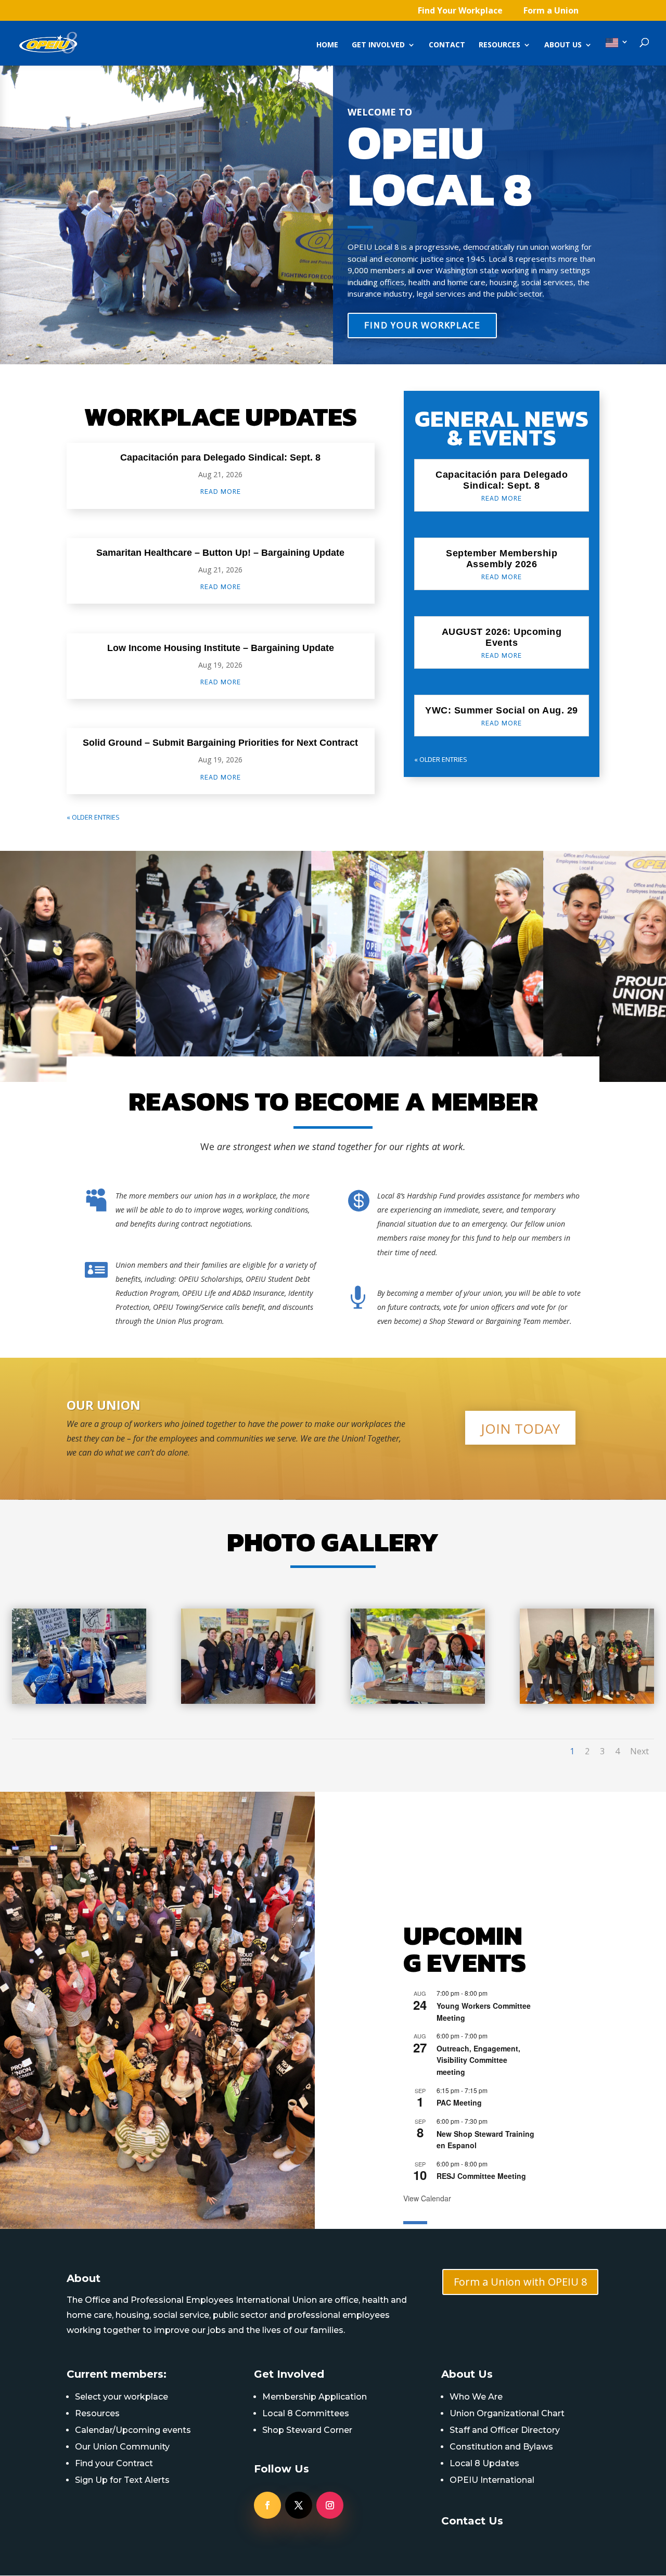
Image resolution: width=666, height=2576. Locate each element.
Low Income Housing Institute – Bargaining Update (221, 648)
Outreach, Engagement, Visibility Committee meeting (478, 2060)
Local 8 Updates (484, 2463)
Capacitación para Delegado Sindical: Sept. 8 (220, 457)
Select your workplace (121, 2397)
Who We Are (476, 2397)
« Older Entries (93, 817)
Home (327, 45)
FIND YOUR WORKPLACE (422, 325)
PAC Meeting (459, 2102)
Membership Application (315, 2397)
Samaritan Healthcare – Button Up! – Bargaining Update (220, 553)
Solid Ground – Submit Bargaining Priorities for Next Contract (220, 743)
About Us (563, 45)
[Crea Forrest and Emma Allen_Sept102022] (79, 1701)
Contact (447, 45)
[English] (617, 52)
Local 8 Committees (306, 2413)
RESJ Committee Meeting (481, 2176)
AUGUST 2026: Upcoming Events (502, 637)
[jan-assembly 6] (587, 1701)
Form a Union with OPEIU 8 (520, 2282)
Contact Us (472, 2521)
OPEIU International (492, 2480)
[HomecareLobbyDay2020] (248, 1701)
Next (639, 1751)
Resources (499, 45)
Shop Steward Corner (307, 2430)
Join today (520, 1429)
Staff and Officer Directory (505, 2430)
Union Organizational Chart (507, 2413)
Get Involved (378, 45)
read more (221, 492)
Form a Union (551, 11)
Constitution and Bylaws (501, 2447)
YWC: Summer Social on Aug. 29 (502, 710)
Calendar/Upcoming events (133, 2430)
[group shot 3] (418, 1701)
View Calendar (427, 2198)
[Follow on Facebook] (267, 2505)
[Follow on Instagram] (330, 2505)
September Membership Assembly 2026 (502, 559)
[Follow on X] (299, 2505)
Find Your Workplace (460, 11)
